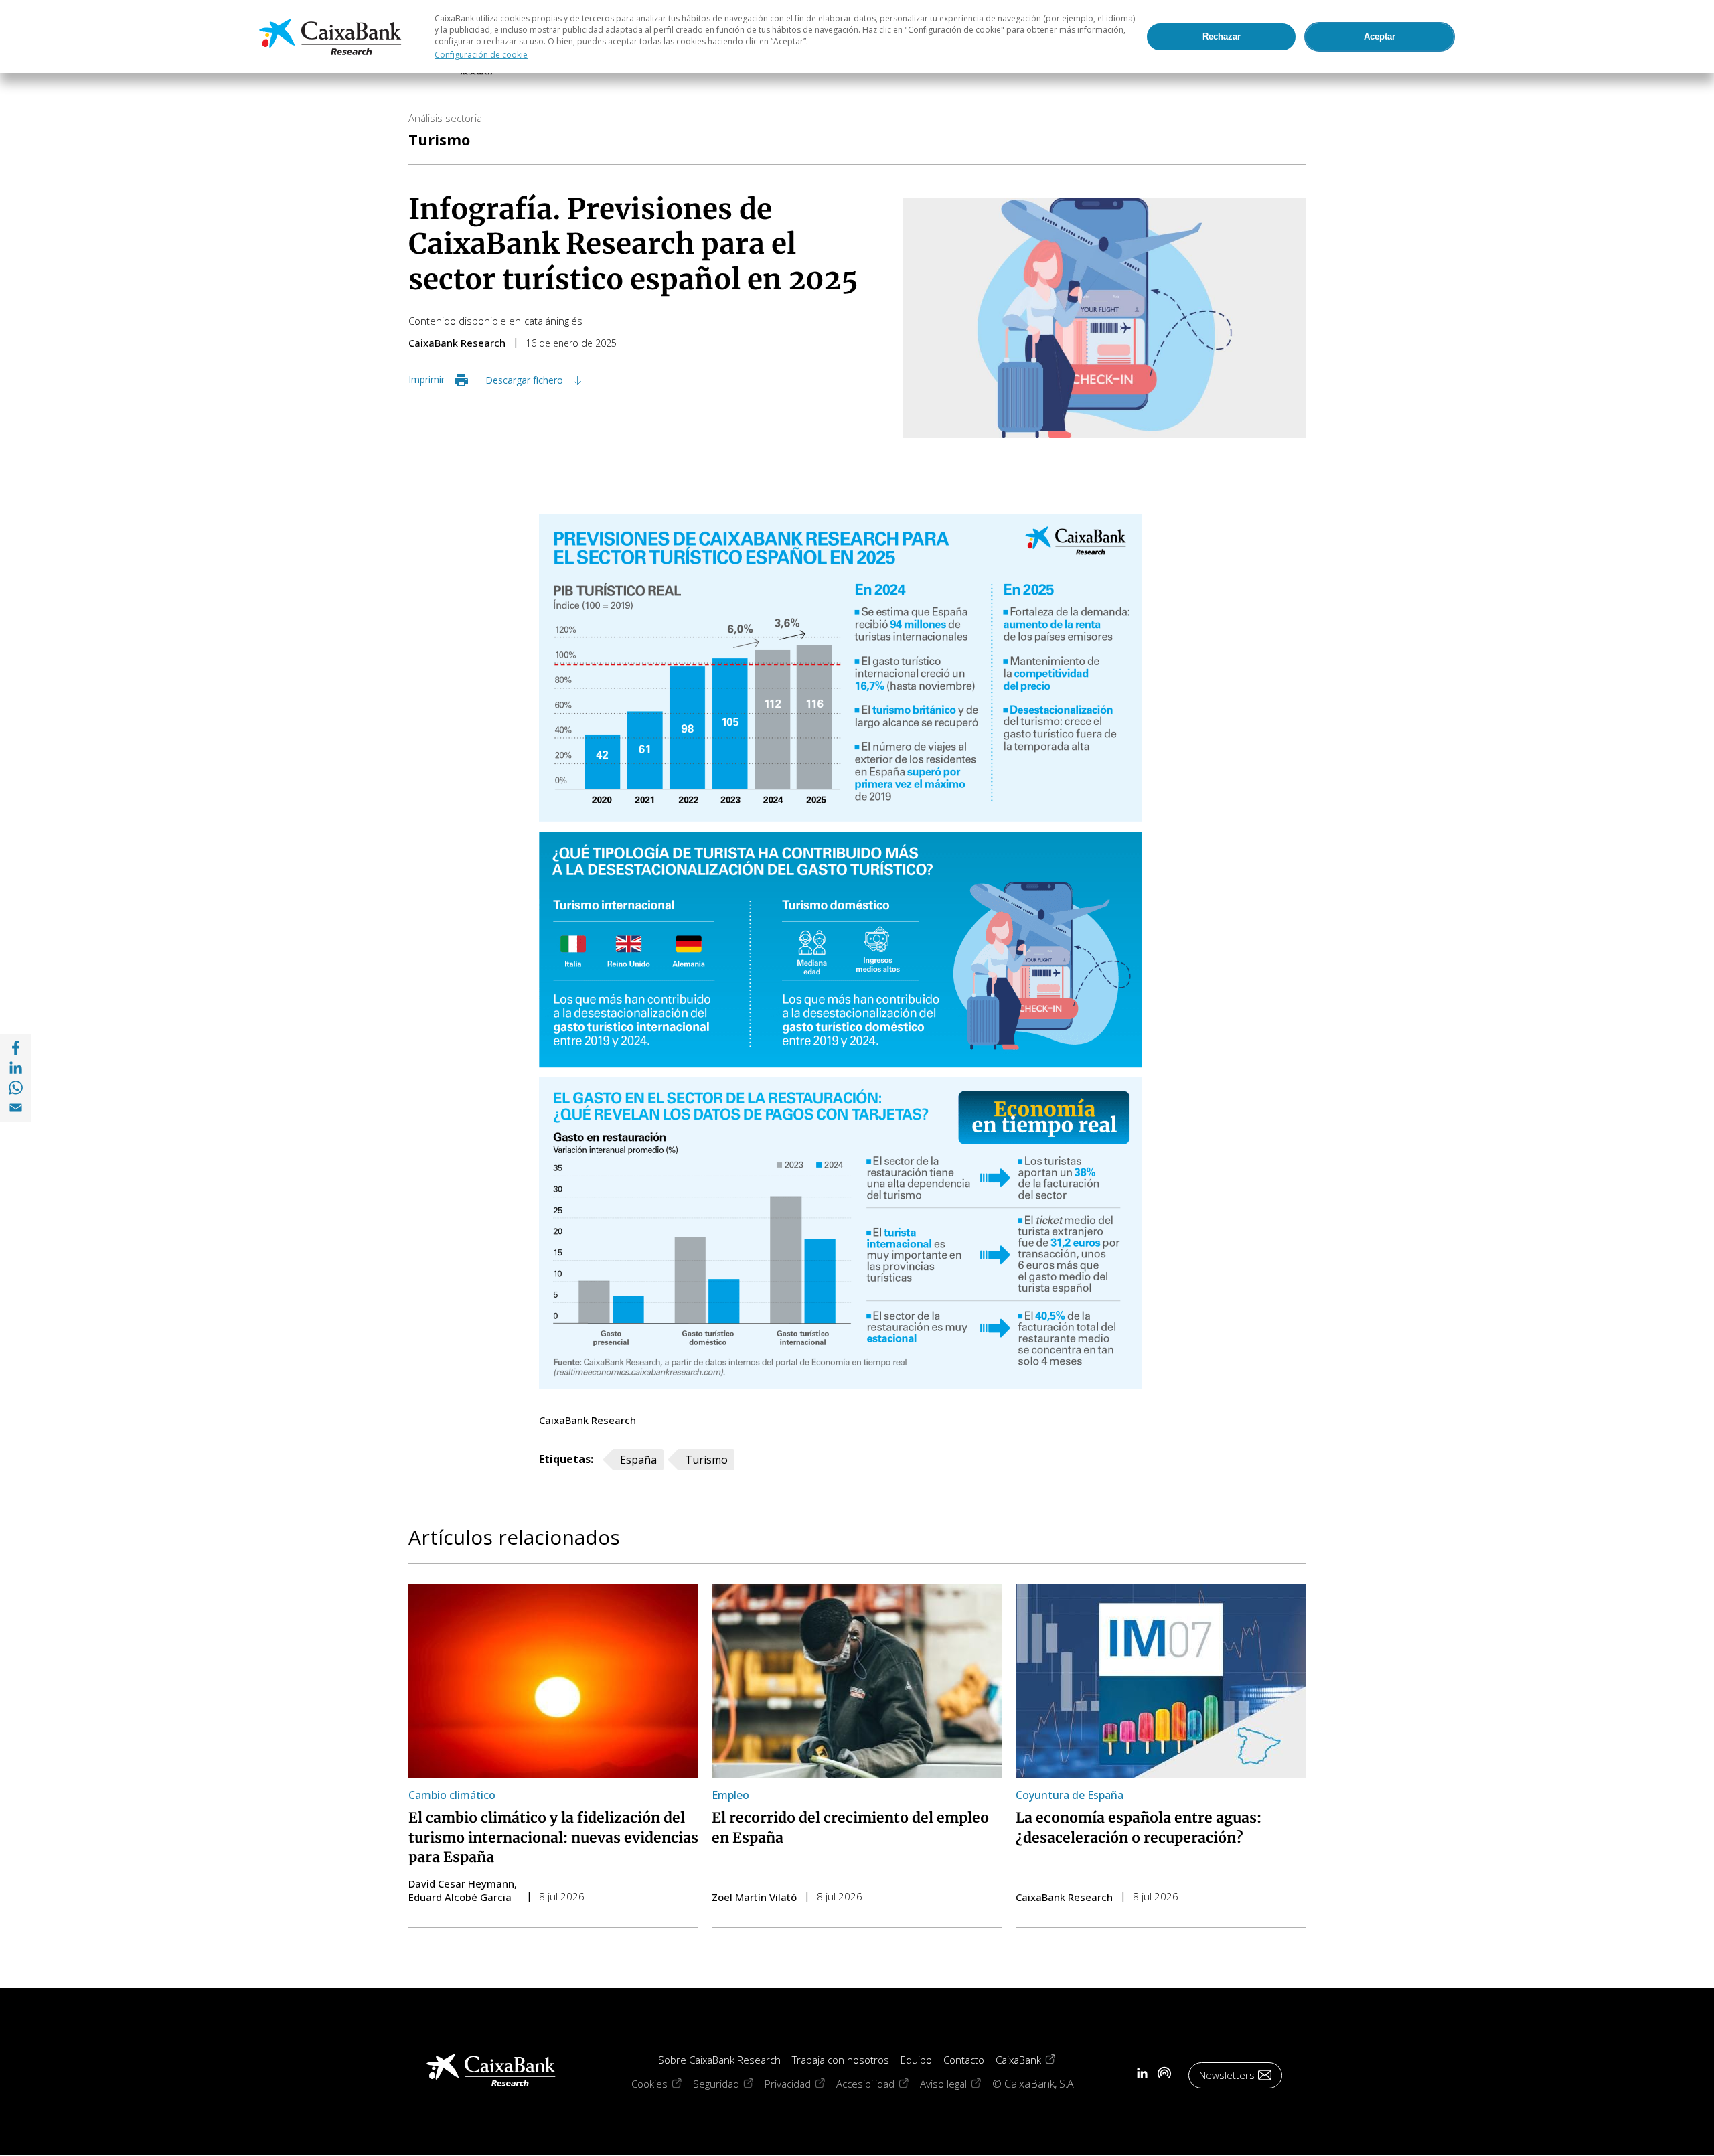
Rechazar (1222, 36)
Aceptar (1380, 36)
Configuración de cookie (481, 55)
